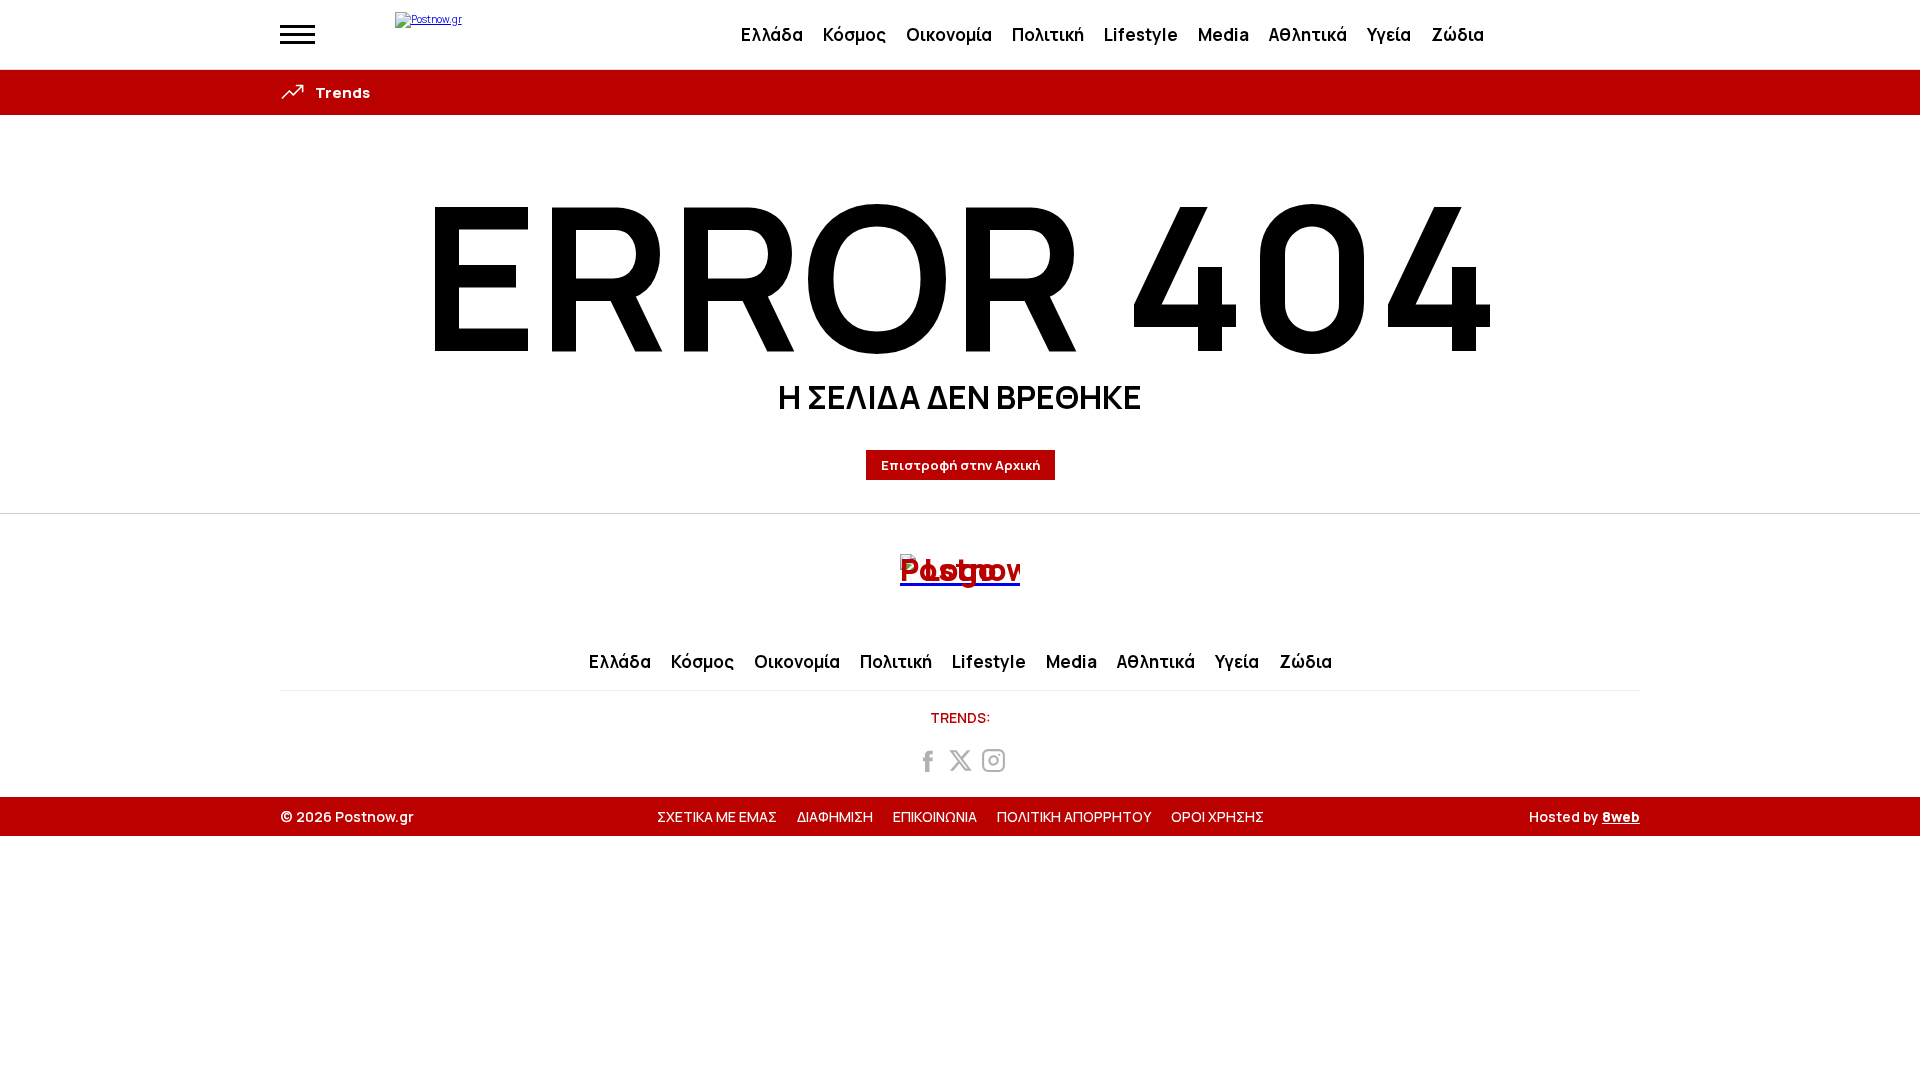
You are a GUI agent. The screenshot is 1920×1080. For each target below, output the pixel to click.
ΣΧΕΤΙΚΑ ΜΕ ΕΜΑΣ (717, 816)
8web (1621, 816)
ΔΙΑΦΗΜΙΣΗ (835, 816)
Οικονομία (949, 34)
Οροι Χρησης (1217, 816)
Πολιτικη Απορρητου (1074, 816)
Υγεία (1389, 34)
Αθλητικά (1308, 34)
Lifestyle (1141, 34)
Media (1223, 34)
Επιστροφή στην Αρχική (960, 465)
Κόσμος (854, 34)
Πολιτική (1048, 34)
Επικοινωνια (935, 816)
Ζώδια (1457, 34)
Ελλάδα (772, 34)
